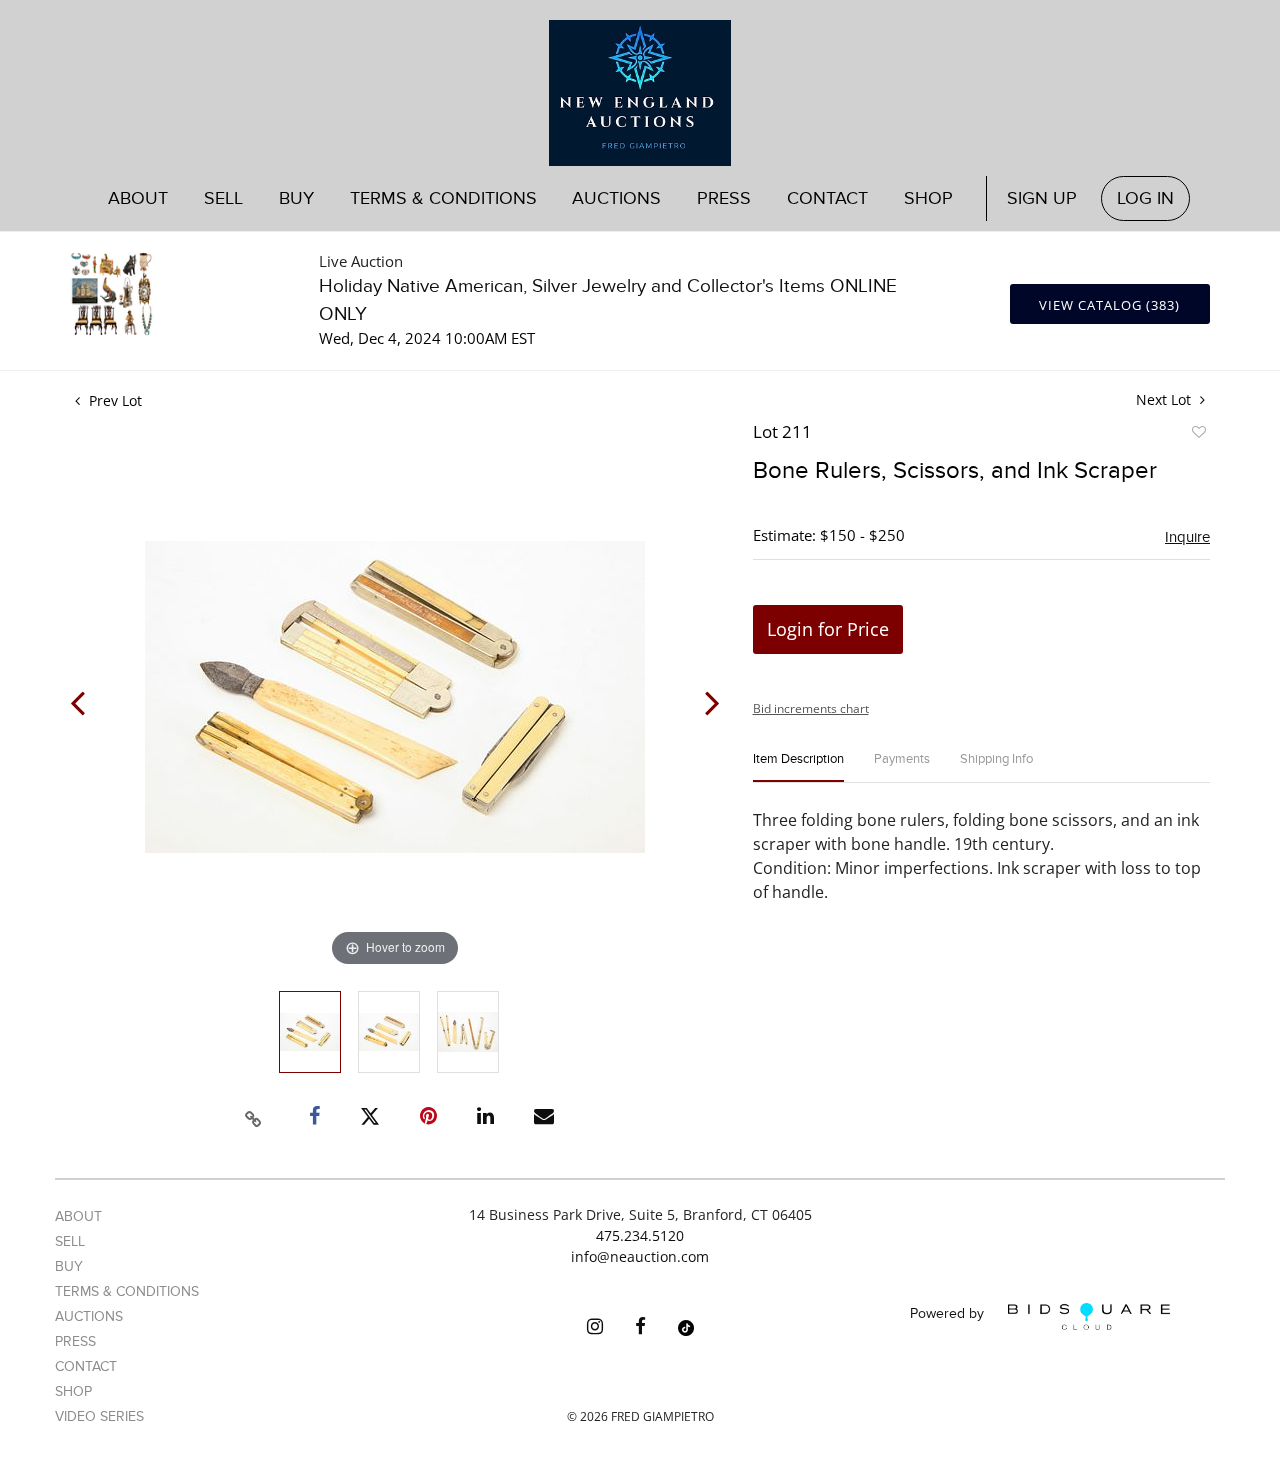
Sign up (1042, 198)
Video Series (99, 1416)
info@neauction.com (640, 1256)
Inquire (1187, 537)
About (138, 198)
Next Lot (1165, 399)
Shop (928, 198)
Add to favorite (1198, 435)
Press (724, 198)
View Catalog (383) (1109, 305)
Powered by (949, 1314)
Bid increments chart (811, 708)
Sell (70, 1241)
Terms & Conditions (443, 198)
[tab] (798, 767)
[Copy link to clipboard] (254, 1116)
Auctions (89, 1316)
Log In (1145, 198)
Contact (827, 198)
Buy (69, 1266)
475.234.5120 (640, 1235)
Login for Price (828, 629)
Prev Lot (113, 400)
